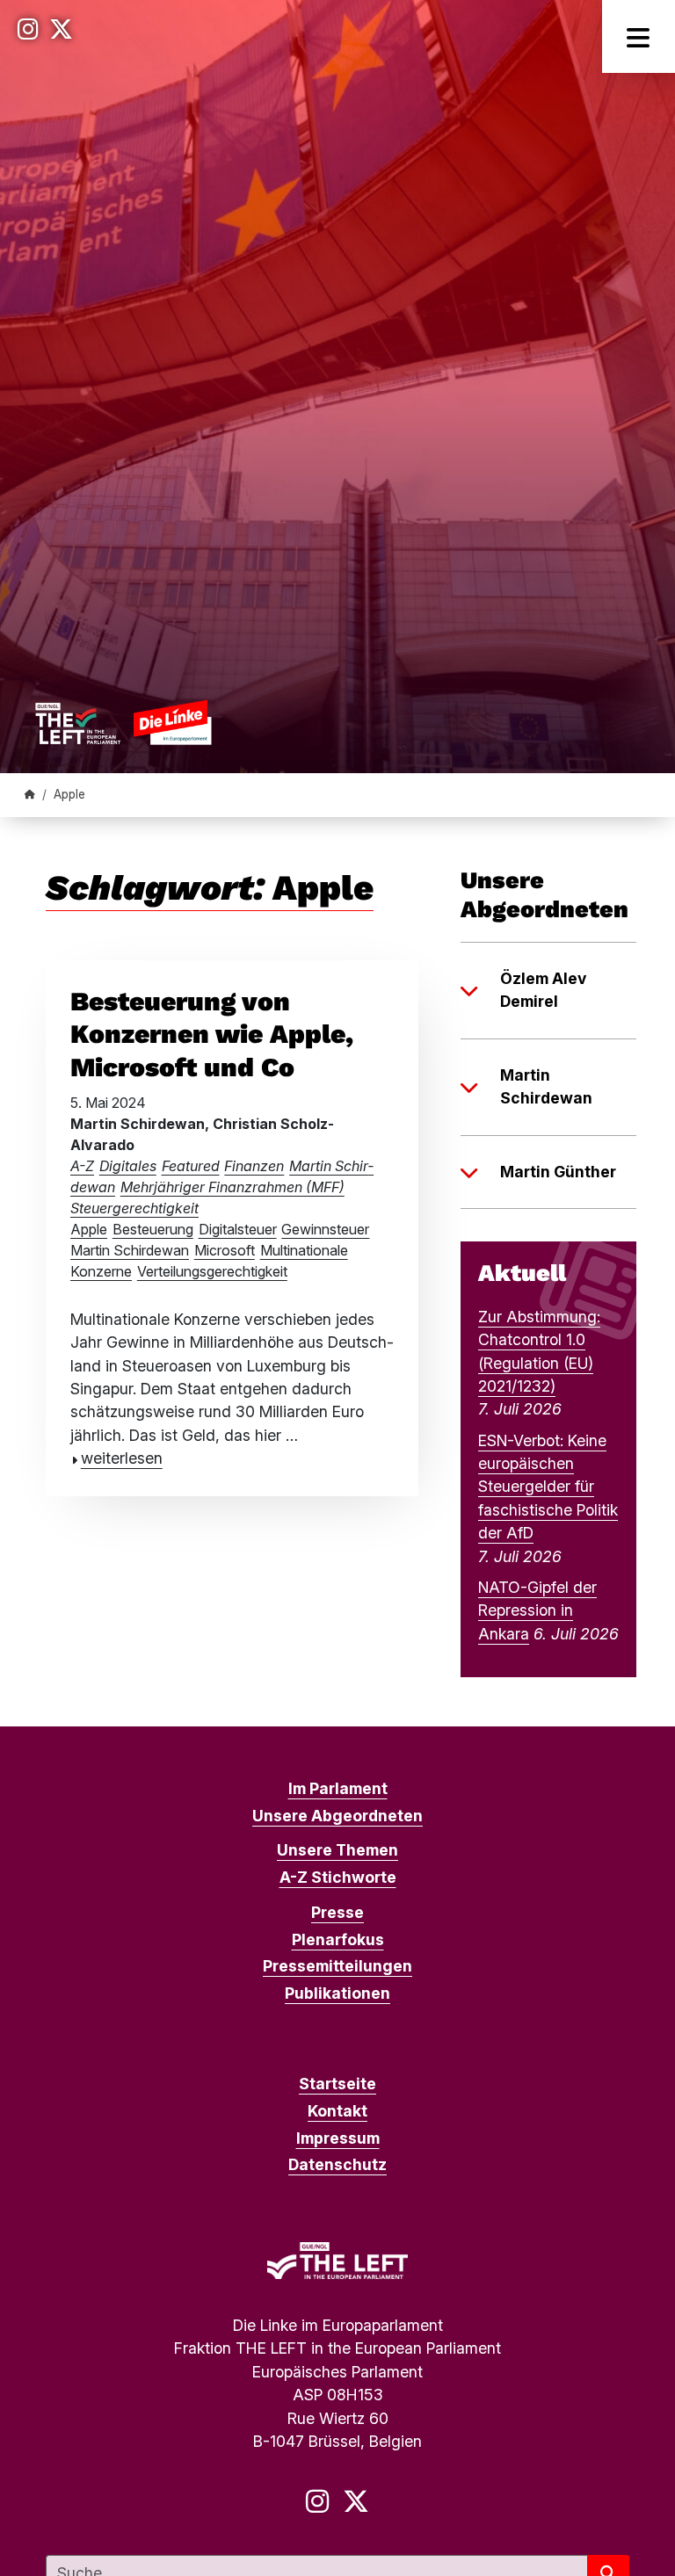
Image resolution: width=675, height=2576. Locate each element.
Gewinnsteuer (325, 1229)
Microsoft (225, 1250)
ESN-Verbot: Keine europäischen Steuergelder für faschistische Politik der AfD (548, 1487)
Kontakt (337, 2111)
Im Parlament (338, 1788)
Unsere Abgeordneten (337, 1816)
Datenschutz (337, 2164)
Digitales (128, 1166)
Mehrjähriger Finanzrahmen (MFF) (232, 1187)
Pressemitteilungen (337, 1966)
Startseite (337, 2084)
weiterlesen (122, 1458)
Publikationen (337, 1993)
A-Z (82, 1166)
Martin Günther (558, 1172)
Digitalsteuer (238, 1229)
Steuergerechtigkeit (134, 1208)
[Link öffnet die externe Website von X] (61, 29)
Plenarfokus (338, 1939)
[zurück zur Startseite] (123, 722)
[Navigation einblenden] (639, 36)
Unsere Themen (337, 1850)
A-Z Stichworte (338, 1877)
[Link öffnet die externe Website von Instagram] (28, 29)
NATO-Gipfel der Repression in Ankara (537, 1610)
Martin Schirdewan (130, 1250)
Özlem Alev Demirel (543, 990)
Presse (337, 1912)
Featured (191, 1166)
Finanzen (254, 1166)
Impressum (338, 2138)
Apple (89, 1229)
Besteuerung (153, 1229)
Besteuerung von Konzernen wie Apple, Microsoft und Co (212, 1034)
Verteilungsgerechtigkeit (212, 1271)
